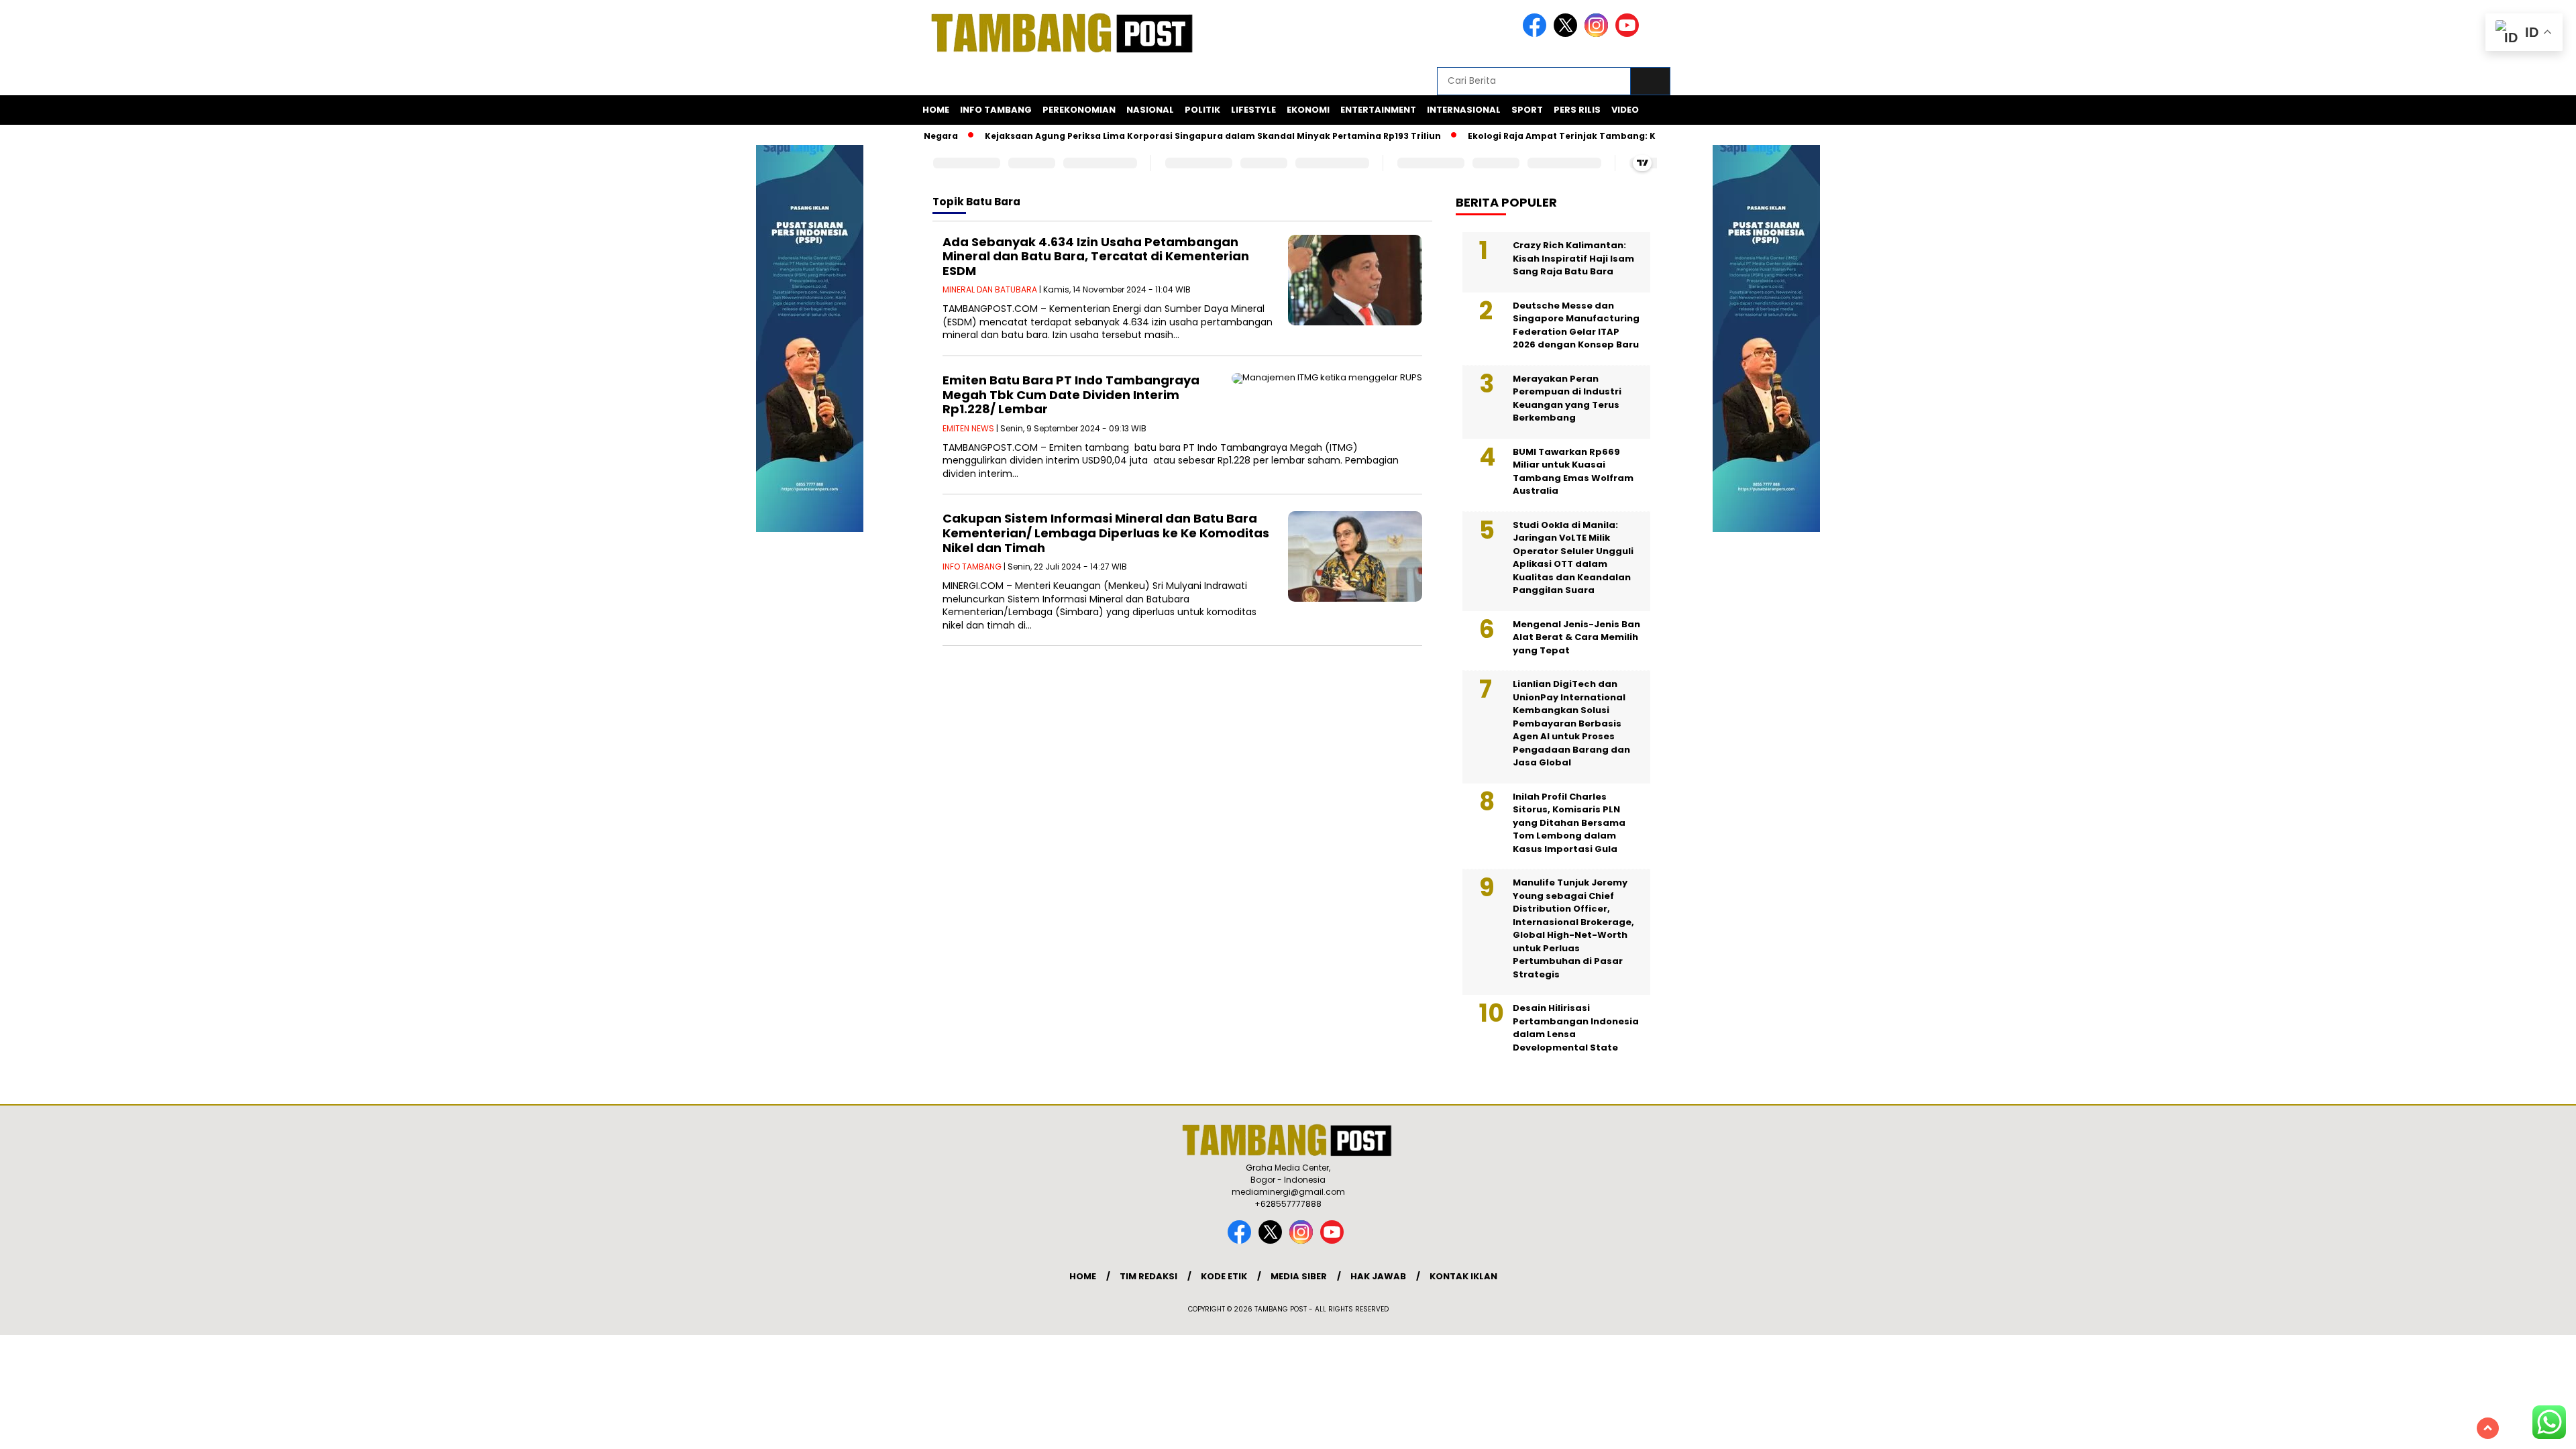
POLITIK (1202, 110)
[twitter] (1568, 34)
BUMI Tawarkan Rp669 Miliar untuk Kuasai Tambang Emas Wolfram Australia (1573, 472)
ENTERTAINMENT (1378, 110)
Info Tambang (996, 110)
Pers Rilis (1577, 110)
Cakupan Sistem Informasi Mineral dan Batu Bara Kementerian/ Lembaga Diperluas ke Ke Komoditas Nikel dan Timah (1106, 533)
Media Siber (1299, 1276)
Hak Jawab (1378, 1276)
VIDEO (1625, 110)
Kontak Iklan (1463, 1276)
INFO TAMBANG (972, 567)
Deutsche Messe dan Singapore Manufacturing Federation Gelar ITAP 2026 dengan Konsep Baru (1576, 325)
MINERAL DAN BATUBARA (990, 289)
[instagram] (1599, 34)
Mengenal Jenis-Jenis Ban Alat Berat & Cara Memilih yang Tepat (1576, 637)
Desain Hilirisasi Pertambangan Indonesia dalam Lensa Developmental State (1576, 1028)
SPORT (1527, 110)
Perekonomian (1079, 110)
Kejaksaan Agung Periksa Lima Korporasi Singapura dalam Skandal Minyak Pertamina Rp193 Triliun (1171, 136)
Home (936, 110)
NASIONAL (1150, 110)
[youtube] (1629, 34)
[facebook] (1537, 34)
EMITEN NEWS (968, 428)
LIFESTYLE (1253, 110)
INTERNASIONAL (1464, 110)
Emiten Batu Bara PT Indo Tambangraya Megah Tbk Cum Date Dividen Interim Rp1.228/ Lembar (1071, 394)
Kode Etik (1224, 1276)
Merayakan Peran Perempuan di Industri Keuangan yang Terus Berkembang (1567, 398)
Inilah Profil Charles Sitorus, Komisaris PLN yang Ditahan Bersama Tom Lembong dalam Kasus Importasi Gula (1569, 823)
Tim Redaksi (1148, 1276)
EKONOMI (1308, 110)
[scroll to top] (2488, 1428)
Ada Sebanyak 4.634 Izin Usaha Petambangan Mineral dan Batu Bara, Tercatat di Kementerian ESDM (1096, 256)
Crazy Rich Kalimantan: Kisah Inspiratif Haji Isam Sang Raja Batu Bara (1573, 258)
